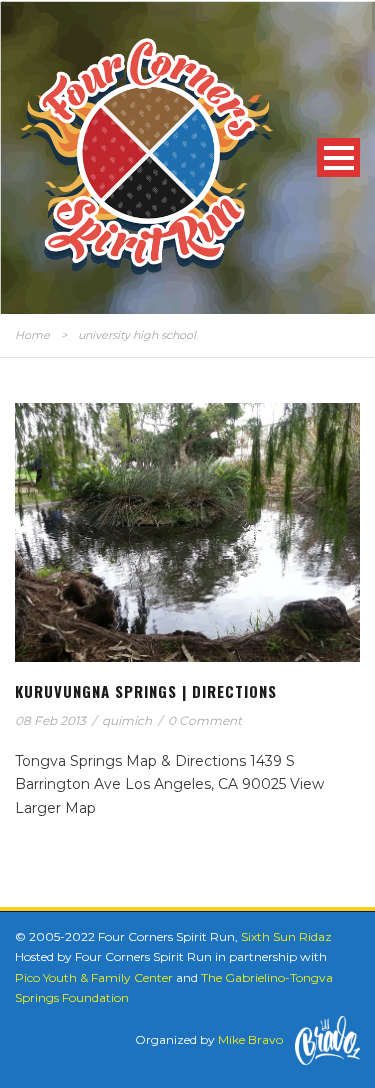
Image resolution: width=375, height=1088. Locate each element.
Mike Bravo (250, 1039)
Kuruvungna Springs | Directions (146, 691)
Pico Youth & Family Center (94, 977)
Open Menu (338, 157)
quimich (127, 720)
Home (32, 335)
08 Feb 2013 (50, 720)
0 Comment (205, 720)
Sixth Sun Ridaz (286, 936)
